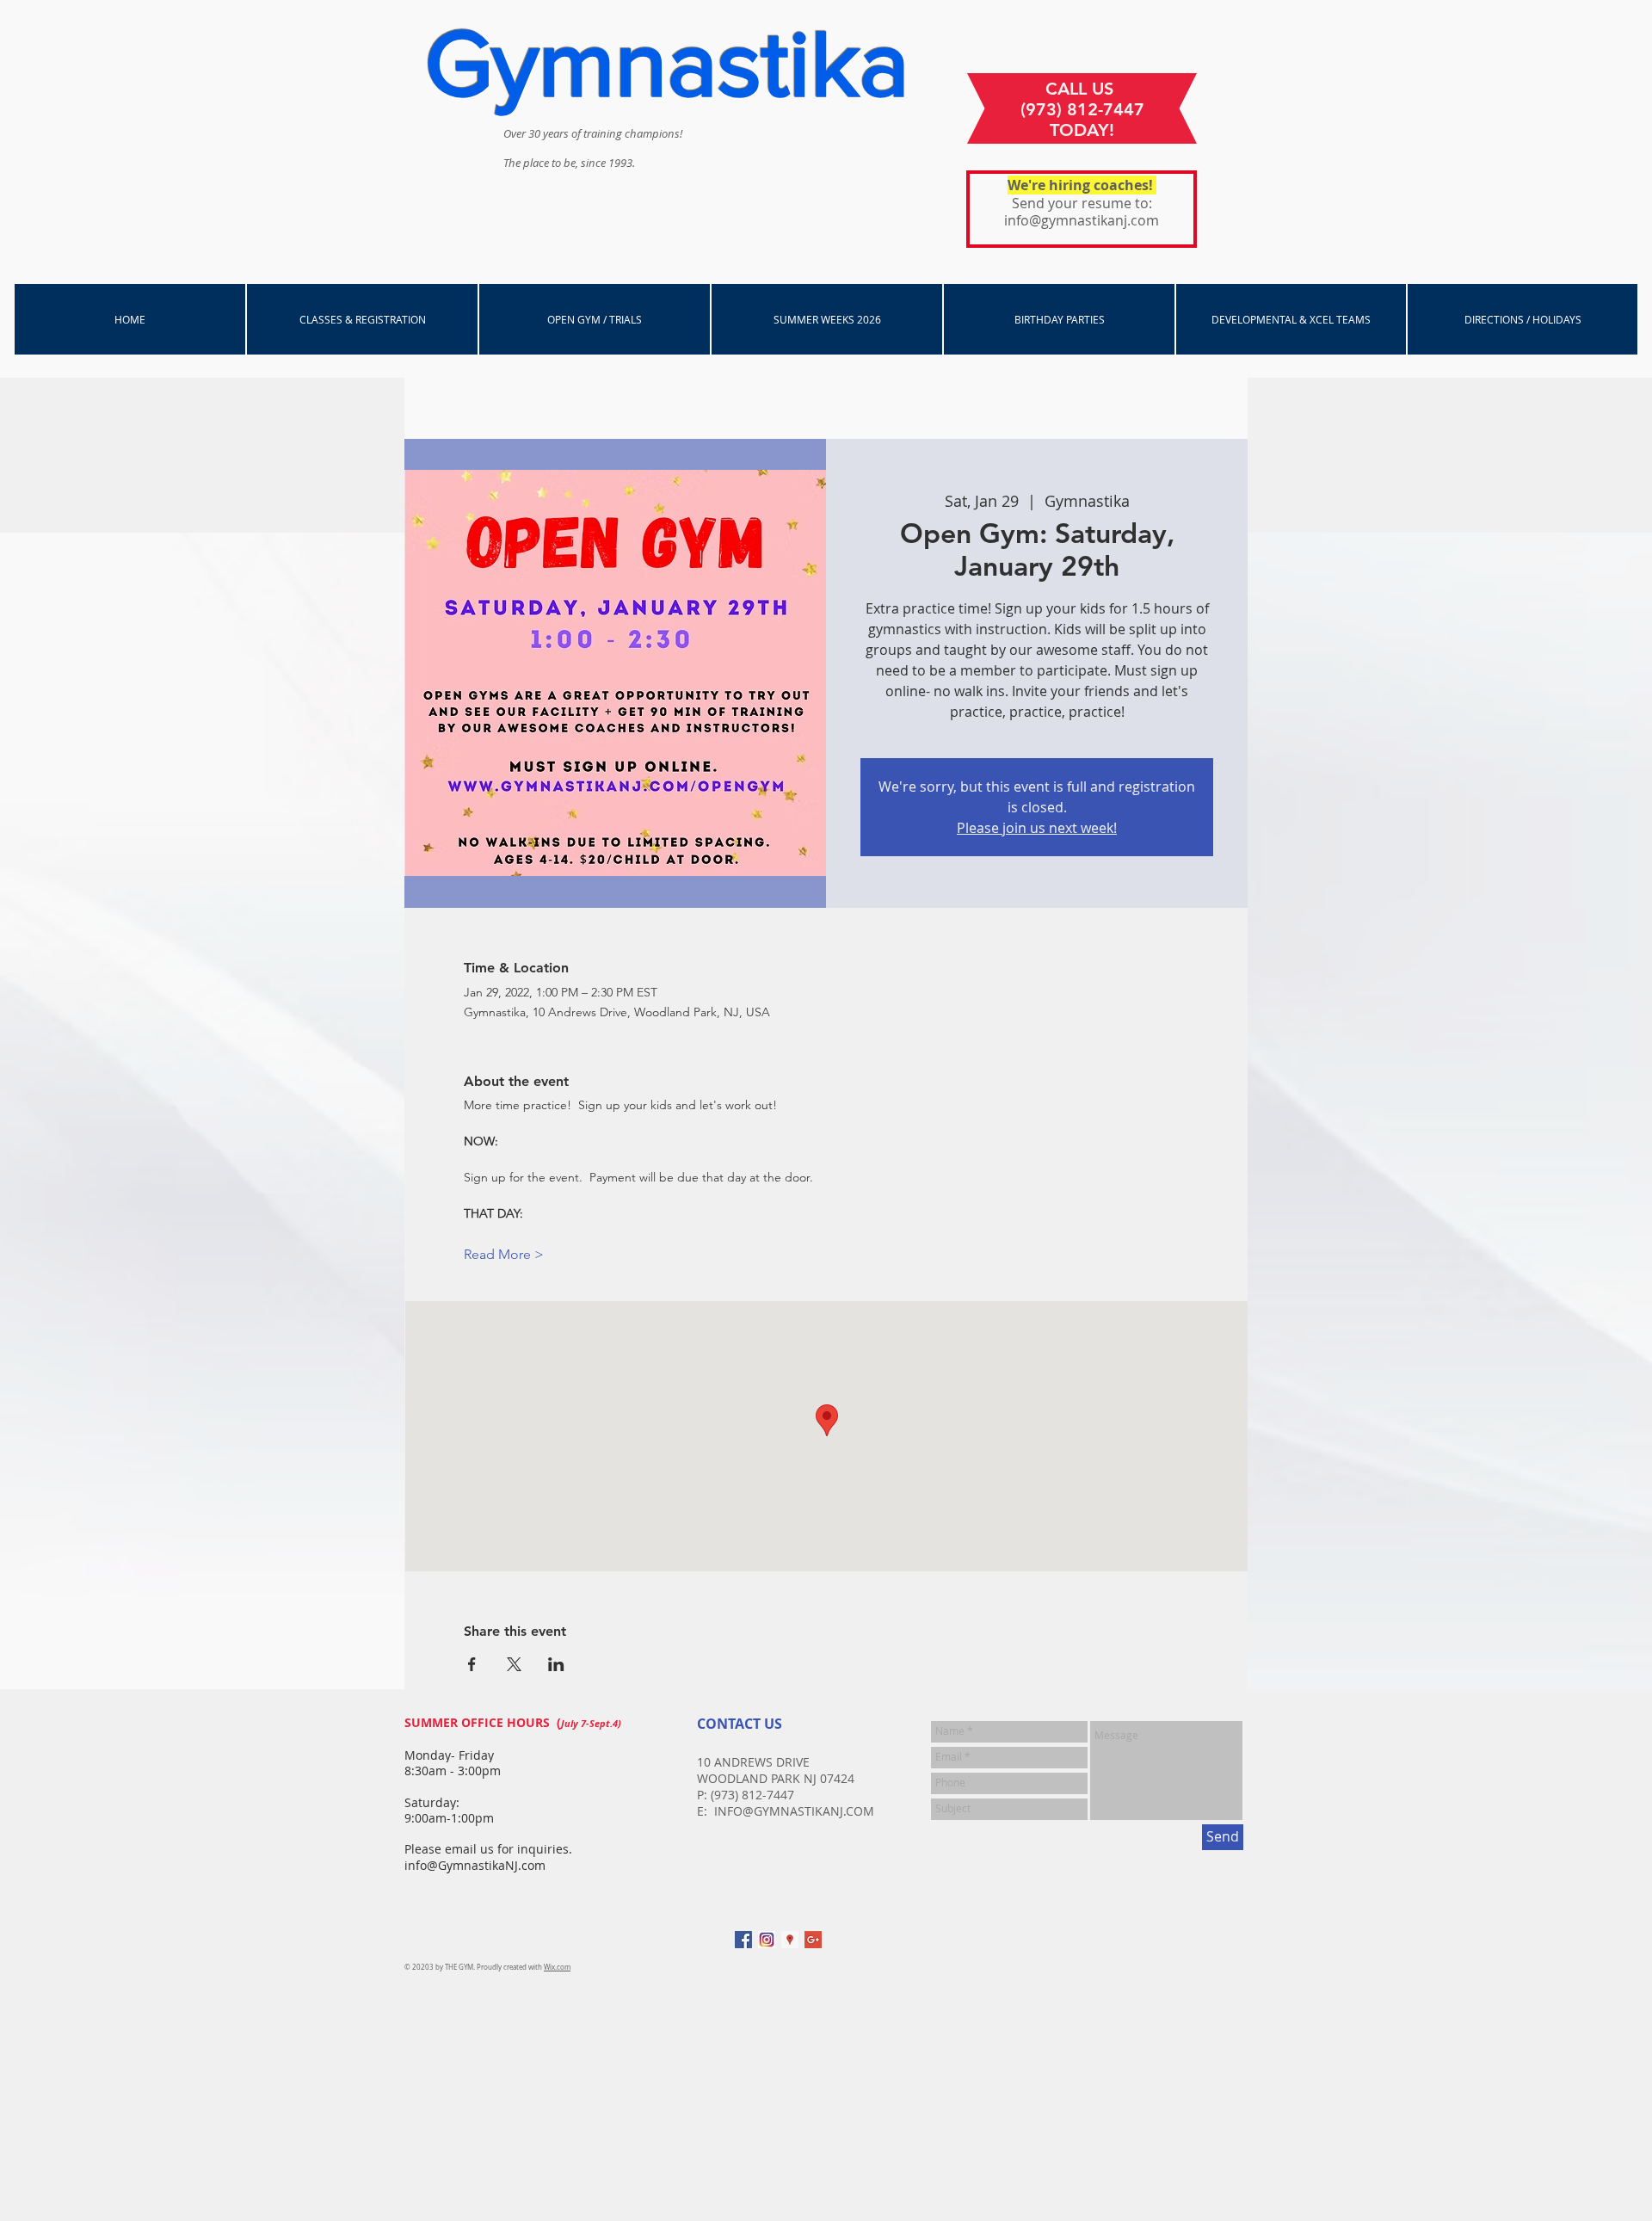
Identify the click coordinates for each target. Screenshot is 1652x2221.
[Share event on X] (514, 1664)
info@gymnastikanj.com (1082, 220)
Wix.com (557, 1967)
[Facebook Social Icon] (743, 1940)
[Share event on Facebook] (472, 1664)
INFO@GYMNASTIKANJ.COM (794, 1811)
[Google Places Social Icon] (790, 1940)
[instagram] (767, 1940)
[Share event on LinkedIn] (556, 1664)
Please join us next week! (1037, 828)
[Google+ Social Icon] (813, 1940)
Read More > (504, 1254)
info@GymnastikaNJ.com (475, 1865)
